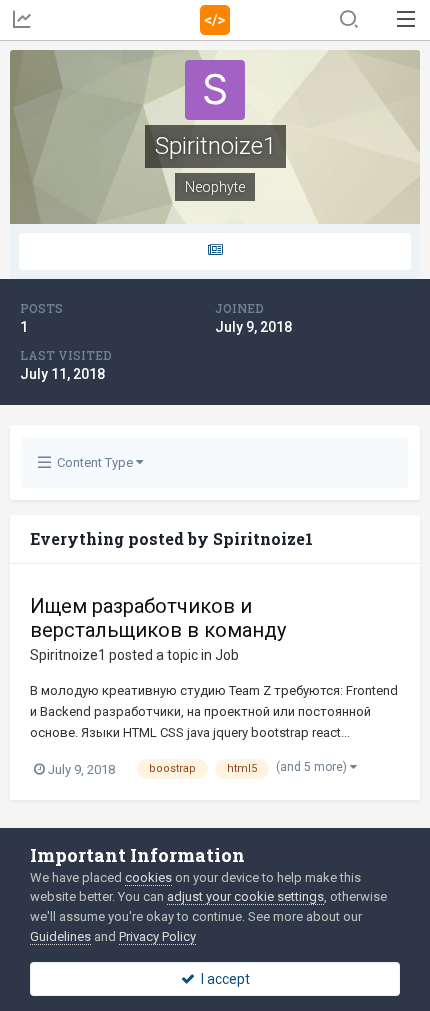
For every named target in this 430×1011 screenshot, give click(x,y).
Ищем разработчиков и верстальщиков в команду (158, 618)
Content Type (93, 462)
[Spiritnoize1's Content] (215, 251)
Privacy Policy (157, 936)
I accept (222, 979)
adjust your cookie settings (245, 896)
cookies (148, 877)
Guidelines (60, 936)
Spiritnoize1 (68, 655)
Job (227, 655)
